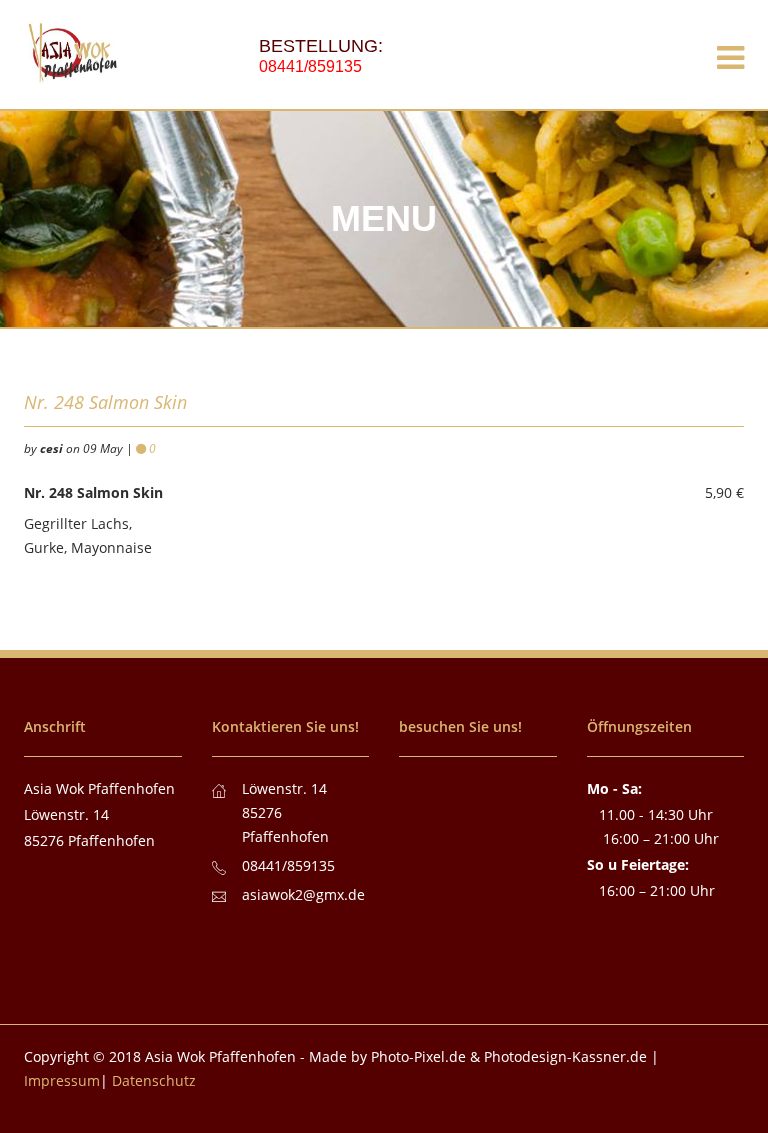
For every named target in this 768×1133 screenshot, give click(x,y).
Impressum (62, 1080)
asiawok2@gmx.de (303, 894)
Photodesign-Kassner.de (565, 1056)
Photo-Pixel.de (418, 1056)
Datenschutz (154, 1080)
